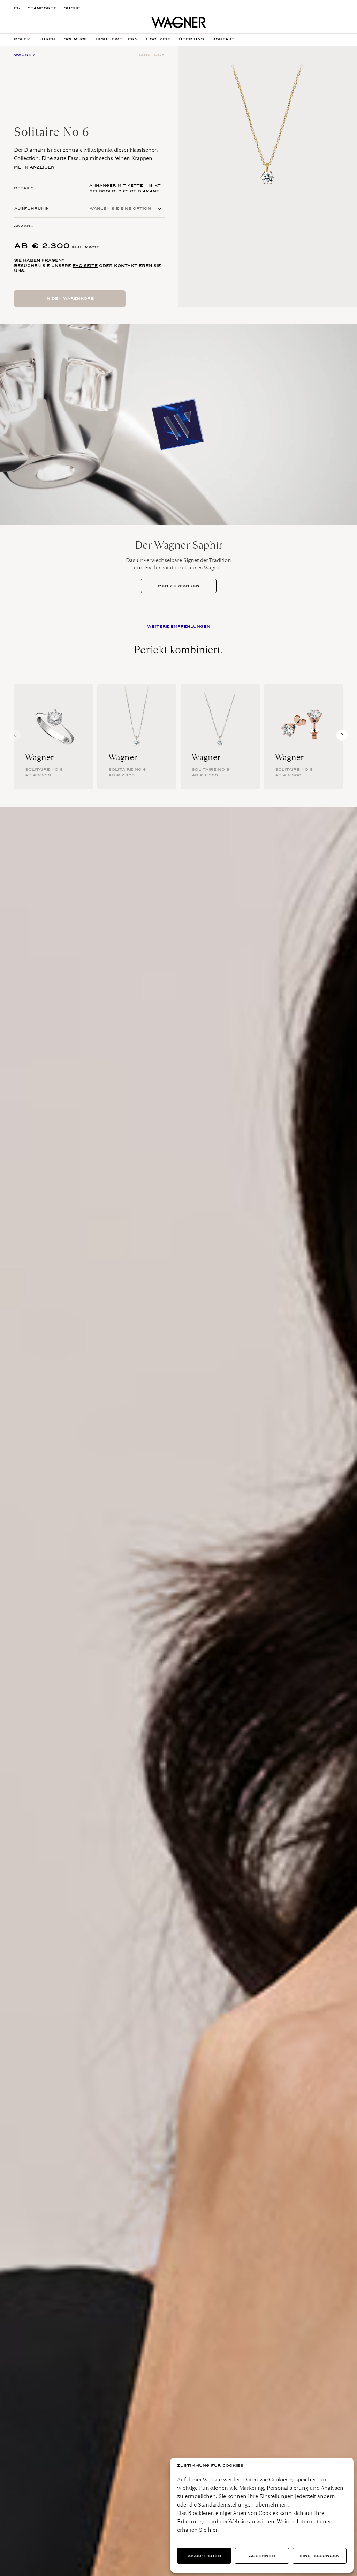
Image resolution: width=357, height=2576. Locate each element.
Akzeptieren (204, 2556)
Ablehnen (262, 2556)
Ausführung (31, 209)
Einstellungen (320, 2556)
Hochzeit (158, 39)
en (17, 8)
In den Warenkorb (70, 299)
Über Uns (191, 39)
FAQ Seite (85, 266)
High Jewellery (117, 39)
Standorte (42, 8)
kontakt (223, 39)
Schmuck (75, 39)
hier (212, 2530)
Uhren (47, 39)
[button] (342, 735)
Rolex (22, 39)
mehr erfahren (179, 586)
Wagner (39, 757)
